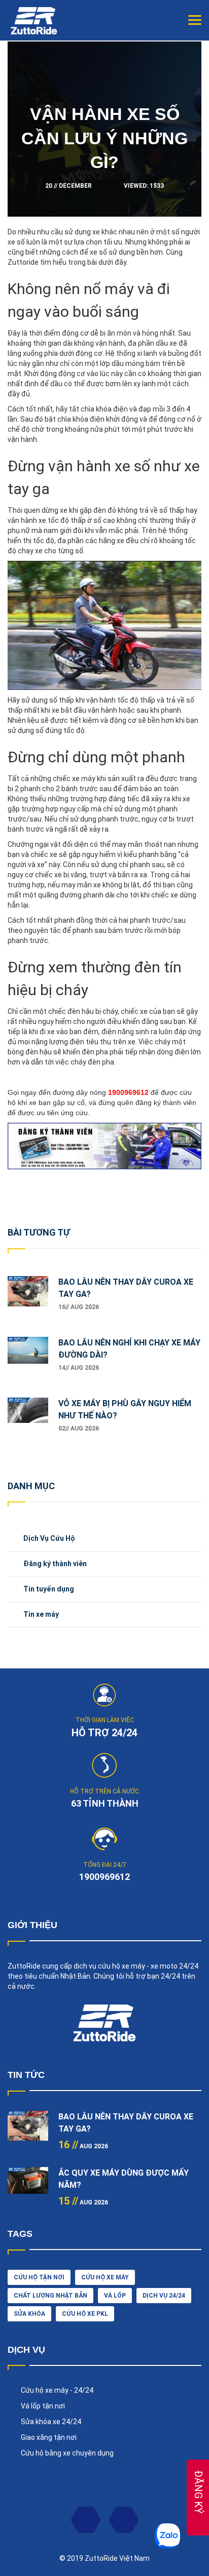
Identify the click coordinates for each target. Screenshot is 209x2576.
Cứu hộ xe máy (105, 2277)
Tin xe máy (41, 1614)
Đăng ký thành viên (55, 1564)
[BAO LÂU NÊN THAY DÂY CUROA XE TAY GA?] (28, 1296)
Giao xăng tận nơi (49, 2437)
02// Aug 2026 (79, 1428)
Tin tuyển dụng (49, 1589)
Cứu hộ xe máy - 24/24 (57, 2390)
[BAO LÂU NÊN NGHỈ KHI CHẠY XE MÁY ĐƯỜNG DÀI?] (28, 1357)
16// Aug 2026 (79, 1307)
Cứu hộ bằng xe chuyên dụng (67, 2453)
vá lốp (115, 2296)
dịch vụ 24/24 (164, 2296)
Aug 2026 (83, 2146)
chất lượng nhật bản (50, 2296)
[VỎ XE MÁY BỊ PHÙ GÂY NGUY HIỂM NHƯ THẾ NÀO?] (28, 1418)
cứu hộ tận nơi (39, 2277)
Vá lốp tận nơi (43, 2406)
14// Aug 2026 (79, 1368)
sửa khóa (29, 2314)
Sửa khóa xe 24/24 (51, 2422)
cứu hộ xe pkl (85, 2314)
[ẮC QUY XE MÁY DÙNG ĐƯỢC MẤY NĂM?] (28, 2187)
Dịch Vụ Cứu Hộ (49, 1538)
